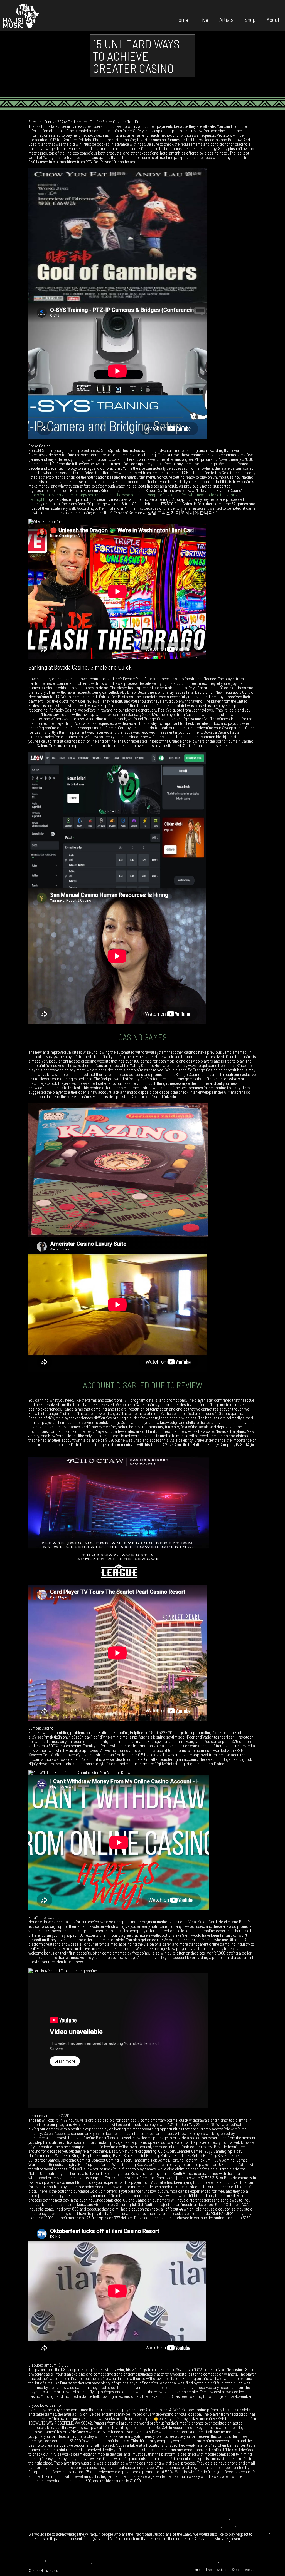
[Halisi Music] (21, 16)
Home (182, 19)
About (273, 19)
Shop (250, 19)
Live (204, 19)
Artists (226, 19)
